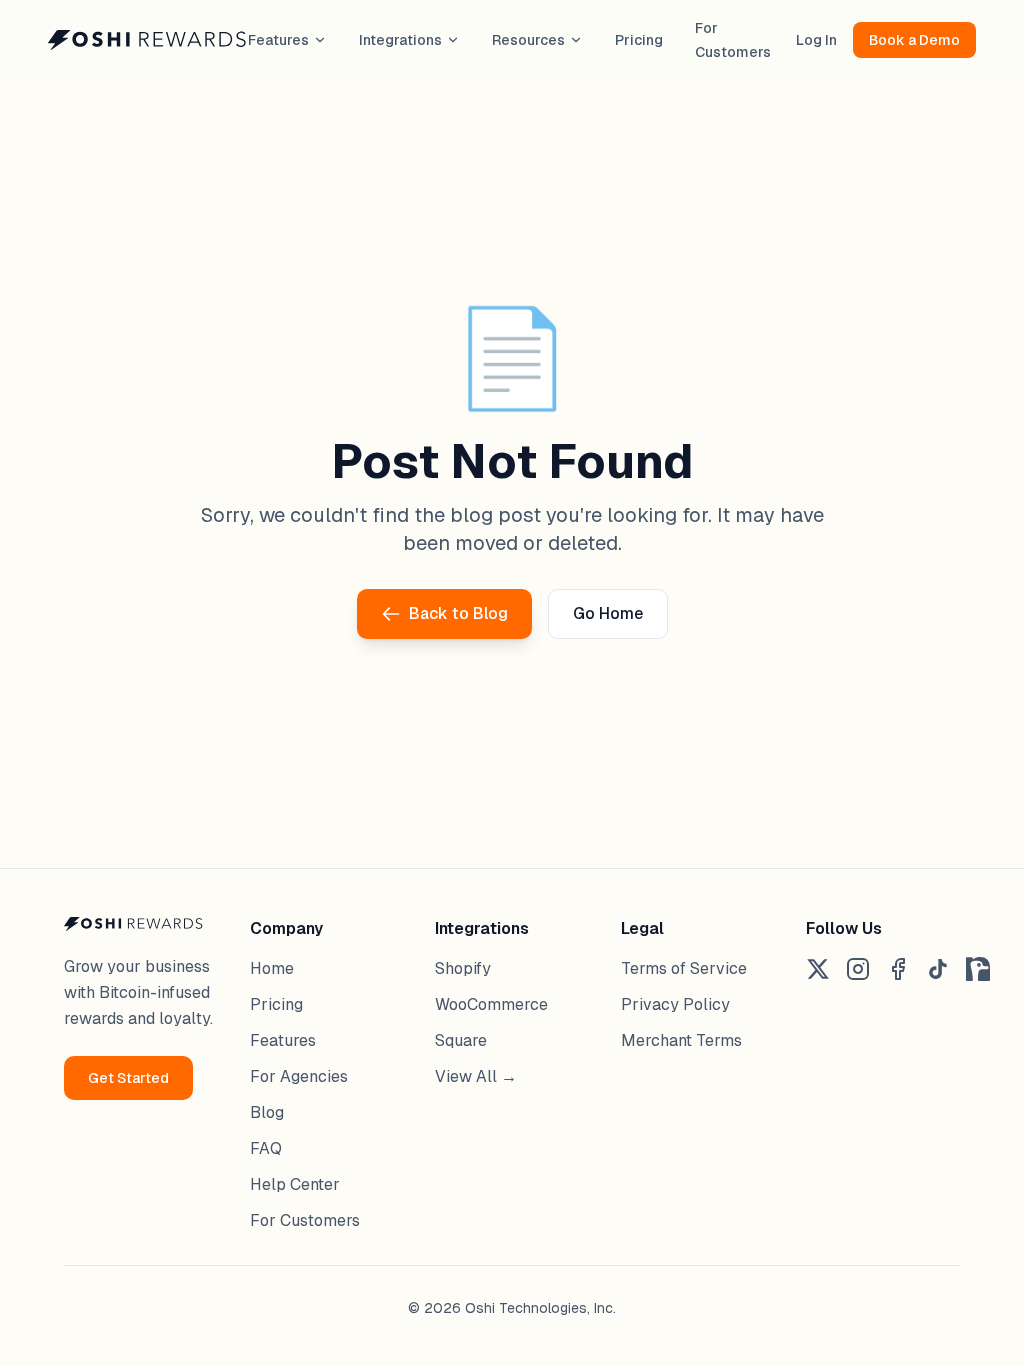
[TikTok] (938, 969)
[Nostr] (978, 969)
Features (278, 40)
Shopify (463, 968)
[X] (818, 969)
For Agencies (299, 1076)
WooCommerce (491, 1004)
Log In (816, 40)
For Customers (305, 1220)
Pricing (639, 40)
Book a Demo (914, 40)
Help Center (295, 1184)
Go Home (608, 613)
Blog (267, 1112)
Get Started (128, 1078)
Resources (528, 40)
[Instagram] (858, 969)
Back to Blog (458, 613)
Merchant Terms (681, 1040)
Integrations (400, 40)
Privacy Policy (675, 1004)
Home (272, 968)
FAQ (266, 1148)
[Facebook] (898, 969)
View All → (476, 1076)
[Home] (148, 40)
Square (461, 1040)
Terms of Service (684, 968)
